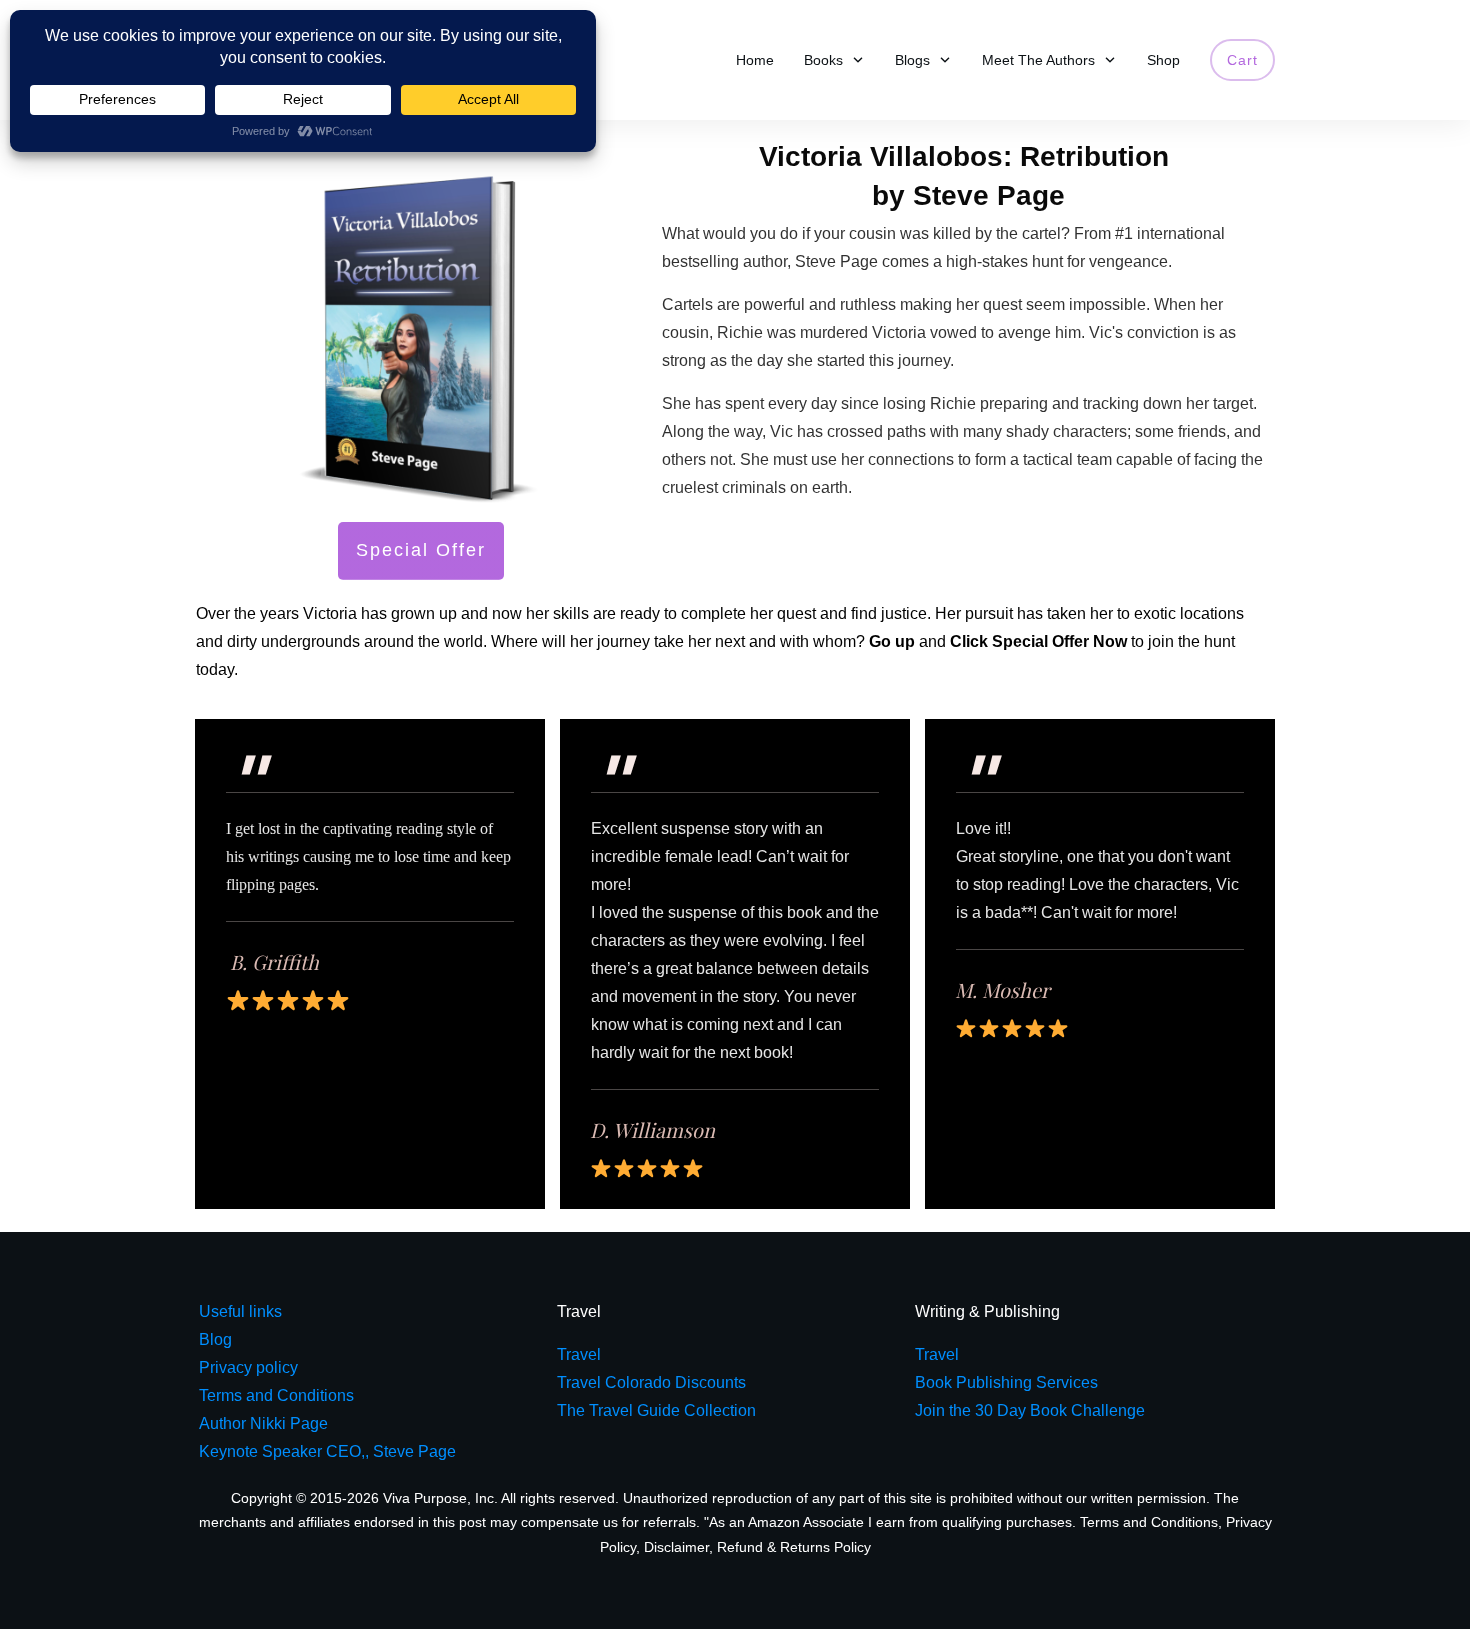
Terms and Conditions (1149, 1522)
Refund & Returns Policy (794, 1547)
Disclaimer (676, 1547)
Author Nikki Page (263, 1423)
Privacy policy (248, 1367)
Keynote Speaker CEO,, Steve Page (327, 1451)
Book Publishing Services (1006, 1382)
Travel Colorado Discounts (651, 1382)
